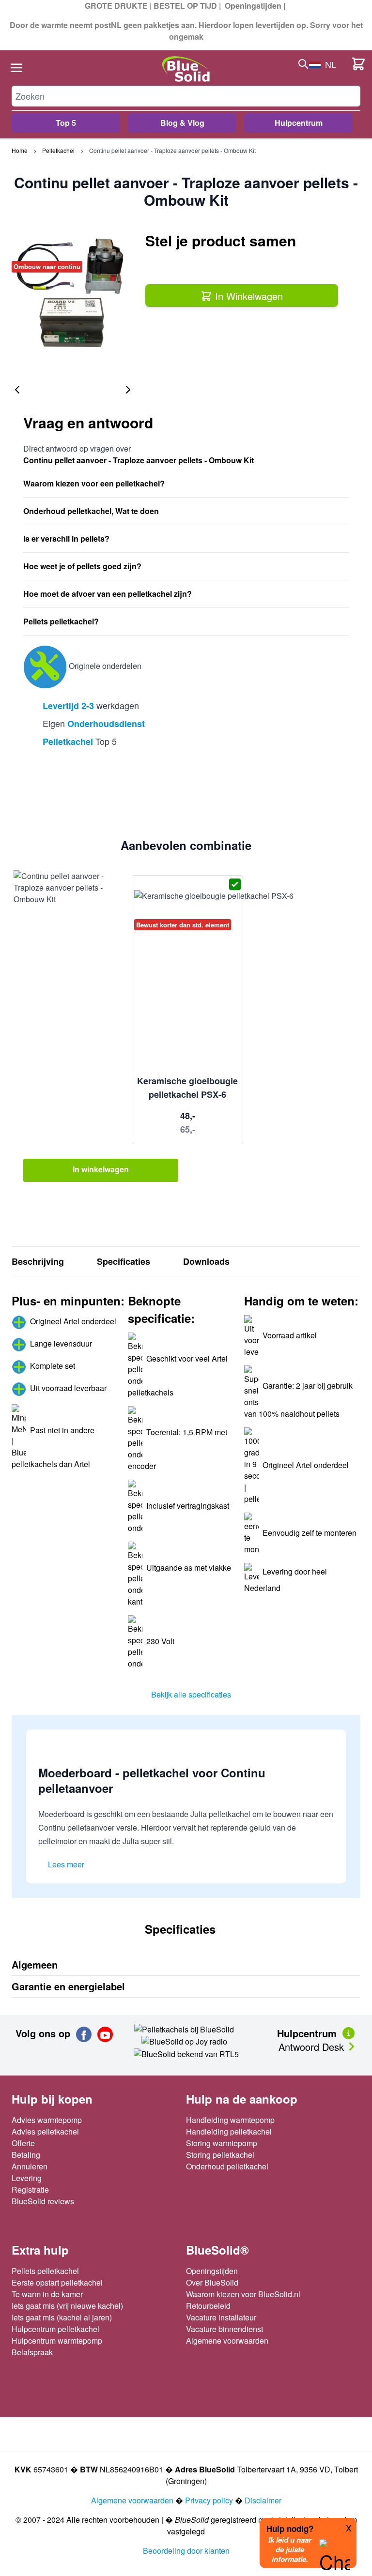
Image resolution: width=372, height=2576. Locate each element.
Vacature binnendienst (225, 2329)
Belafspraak (32, 2352)
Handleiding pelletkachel (229, 2131)
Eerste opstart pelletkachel (57, 2282)
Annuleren (30, 2166)
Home (20, 150)
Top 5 (66, 123)
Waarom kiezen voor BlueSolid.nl (243, 2294)
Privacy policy (209, 2500)
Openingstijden (253, 6)
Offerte (23, 2143)
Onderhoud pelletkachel (227, 2166)
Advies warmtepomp (47, 2120)
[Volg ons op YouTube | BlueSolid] (105, 2034)
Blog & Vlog (182, 123)
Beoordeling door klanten (186, 2551)
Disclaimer (263, 2500)
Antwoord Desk (313, 2047)
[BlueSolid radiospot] (184, 2028)
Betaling (26, 2155)
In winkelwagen (101, 1169)
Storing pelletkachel (220, 2155)
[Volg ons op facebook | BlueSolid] (84, 2034)
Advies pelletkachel (45, 2131)
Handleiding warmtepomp (230, 2120)
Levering (27, 2178)
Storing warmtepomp (222, 2143)
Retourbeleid (208, 2306)
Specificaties (124, 1261)
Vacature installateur (221, 2317)
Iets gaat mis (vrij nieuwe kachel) (67, 2306)
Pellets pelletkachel (45, 2271)
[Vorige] (17, 390)
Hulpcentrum (299, 123)
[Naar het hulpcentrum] (349, 2032)
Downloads (206, 1261)
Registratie (30, 2190)
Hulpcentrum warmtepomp (57, 2341)
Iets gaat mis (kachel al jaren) (62, 2317)
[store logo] (186, 69)
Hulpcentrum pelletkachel (55, 2329)
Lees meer (66, 1864)
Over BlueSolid (212, 2282)
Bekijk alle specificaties (191, 1694)
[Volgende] (128, 390)
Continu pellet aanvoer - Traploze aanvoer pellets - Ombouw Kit (172, 150)
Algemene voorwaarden (227, 2341)
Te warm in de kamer (47, 2294)
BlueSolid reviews (43, 2201)
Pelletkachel (58, 150)
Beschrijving (38, 1261)
